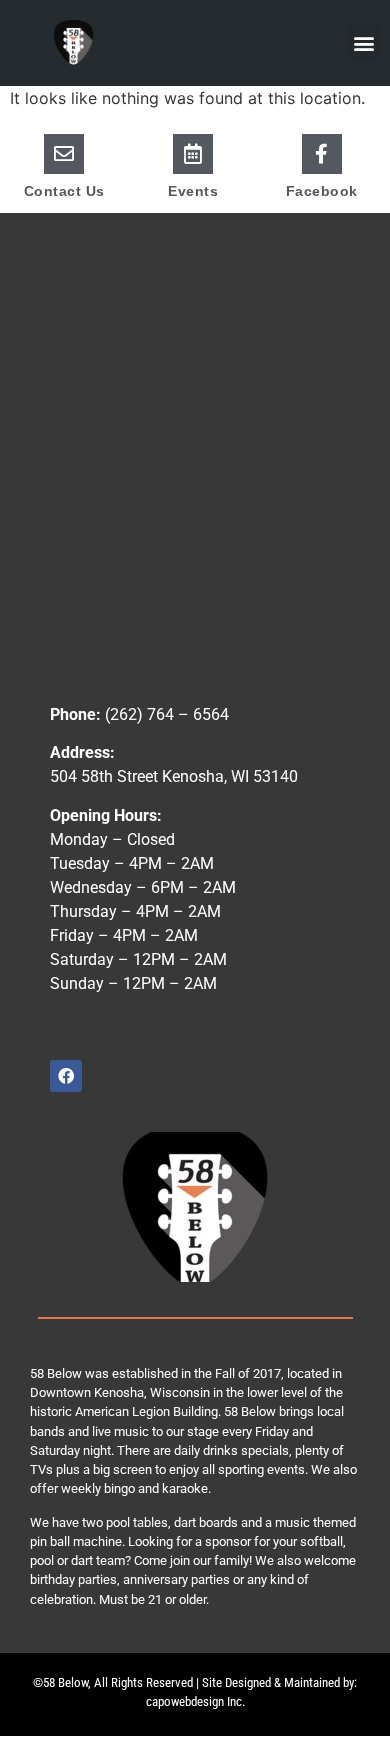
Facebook (322, 191)
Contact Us (64, 191)
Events (193, 191)
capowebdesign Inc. (195, 1701)
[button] (363, 42)
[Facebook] (322, 154)
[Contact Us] (64, 154)
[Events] (193, 154)
